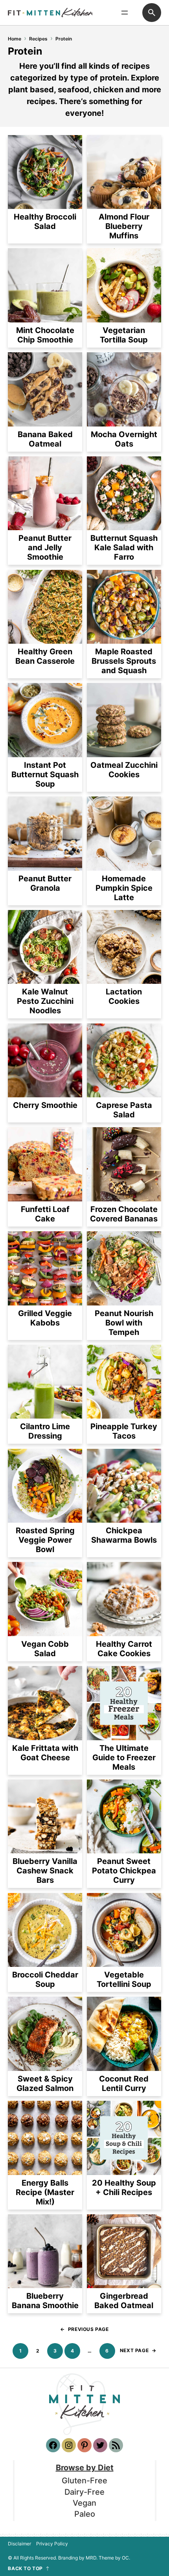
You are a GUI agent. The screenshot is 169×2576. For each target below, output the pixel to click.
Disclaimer (19, 2544)
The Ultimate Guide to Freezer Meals (124, 1758)
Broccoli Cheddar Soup (45, 1979)
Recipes (38, 39)
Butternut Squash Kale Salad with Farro (124, 547)
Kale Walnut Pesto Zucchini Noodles (45, 1001)
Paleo (85, 2514)
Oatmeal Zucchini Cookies (124, 770)
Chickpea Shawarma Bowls (124, 1535)
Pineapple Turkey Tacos (124, 1431)
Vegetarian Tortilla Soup (124, 335)
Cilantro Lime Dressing (45, 1431)
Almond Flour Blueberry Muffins (124, 226)
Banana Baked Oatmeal (45, 439)
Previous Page (84, 2329)
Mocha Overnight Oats (124, 439)
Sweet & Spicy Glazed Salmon (45, 2084)
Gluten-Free (84, 2481)
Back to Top (25, 2569)
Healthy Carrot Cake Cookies (124, 1649)
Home (15, 39)
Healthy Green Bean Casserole (45, 656)
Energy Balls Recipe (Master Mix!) (45, 2192)
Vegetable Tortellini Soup (124, 1979)
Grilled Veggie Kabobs (45, 1318)
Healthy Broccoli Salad (45, 222)
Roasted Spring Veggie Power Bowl (45, 1540)
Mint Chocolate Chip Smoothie (45, 335)
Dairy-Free (84, 2492)
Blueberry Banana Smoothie (45, 2301)
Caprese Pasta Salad (124, 1110)
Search (152, 13)
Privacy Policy (52, 2544)
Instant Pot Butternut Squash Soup (45, 774)
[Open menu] (125, 13)
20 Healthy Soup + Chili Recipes (124, 2188)
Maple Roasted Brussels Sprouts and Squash (124, 661)
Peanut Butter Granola (45, 883)
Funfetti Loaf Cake (45, 1214)
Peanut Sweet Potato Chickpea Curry (124, 1871)
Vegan (84, 2503)
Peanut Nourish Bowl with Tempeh (124, 1323)
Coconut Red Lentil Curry (124, 2084)
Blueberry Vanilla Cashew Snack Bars (45, 1871)
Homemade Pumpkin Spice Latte (124, 888)
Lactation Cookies (124, 996)
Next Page (138, 2350)
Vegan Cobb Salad (45, 1649)
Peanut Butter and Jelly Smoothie (45, 547)
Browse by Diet (85, 2468)
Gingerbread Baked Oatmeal (124, 2301)
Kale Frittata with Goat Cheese (45, 1753)
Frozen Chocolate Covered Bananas (124, 1214)
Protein (64, 39)
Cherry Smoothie (45, 1105)
